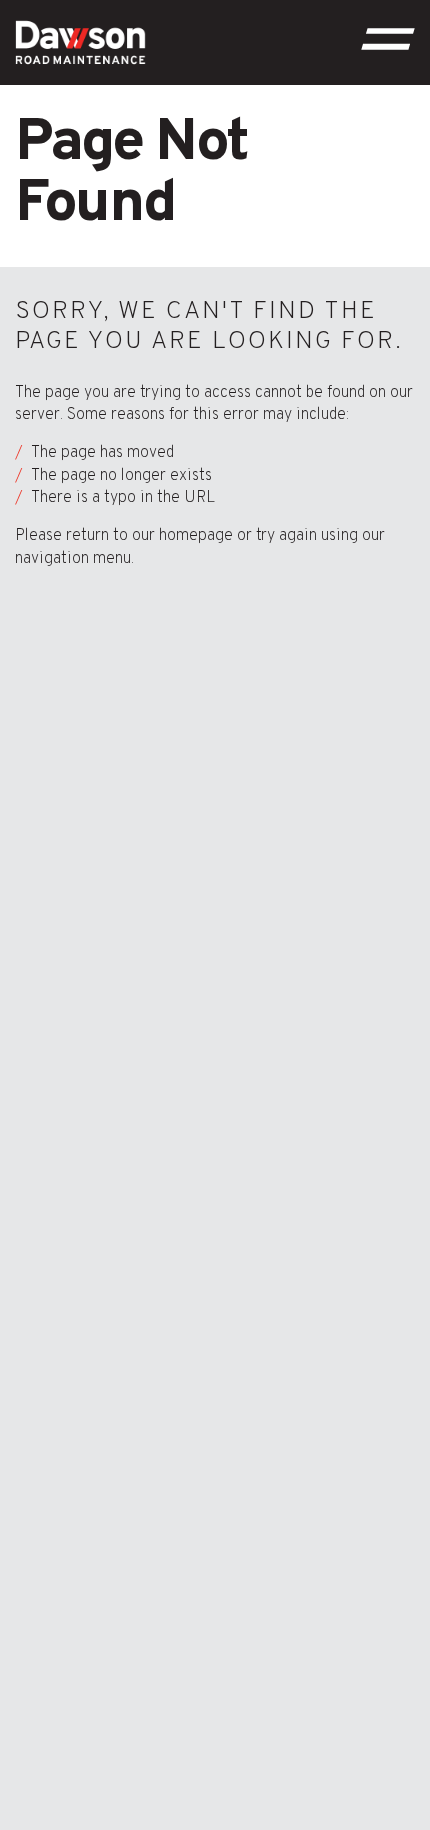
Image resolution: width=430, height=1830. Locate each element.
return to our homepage (149, 536)
